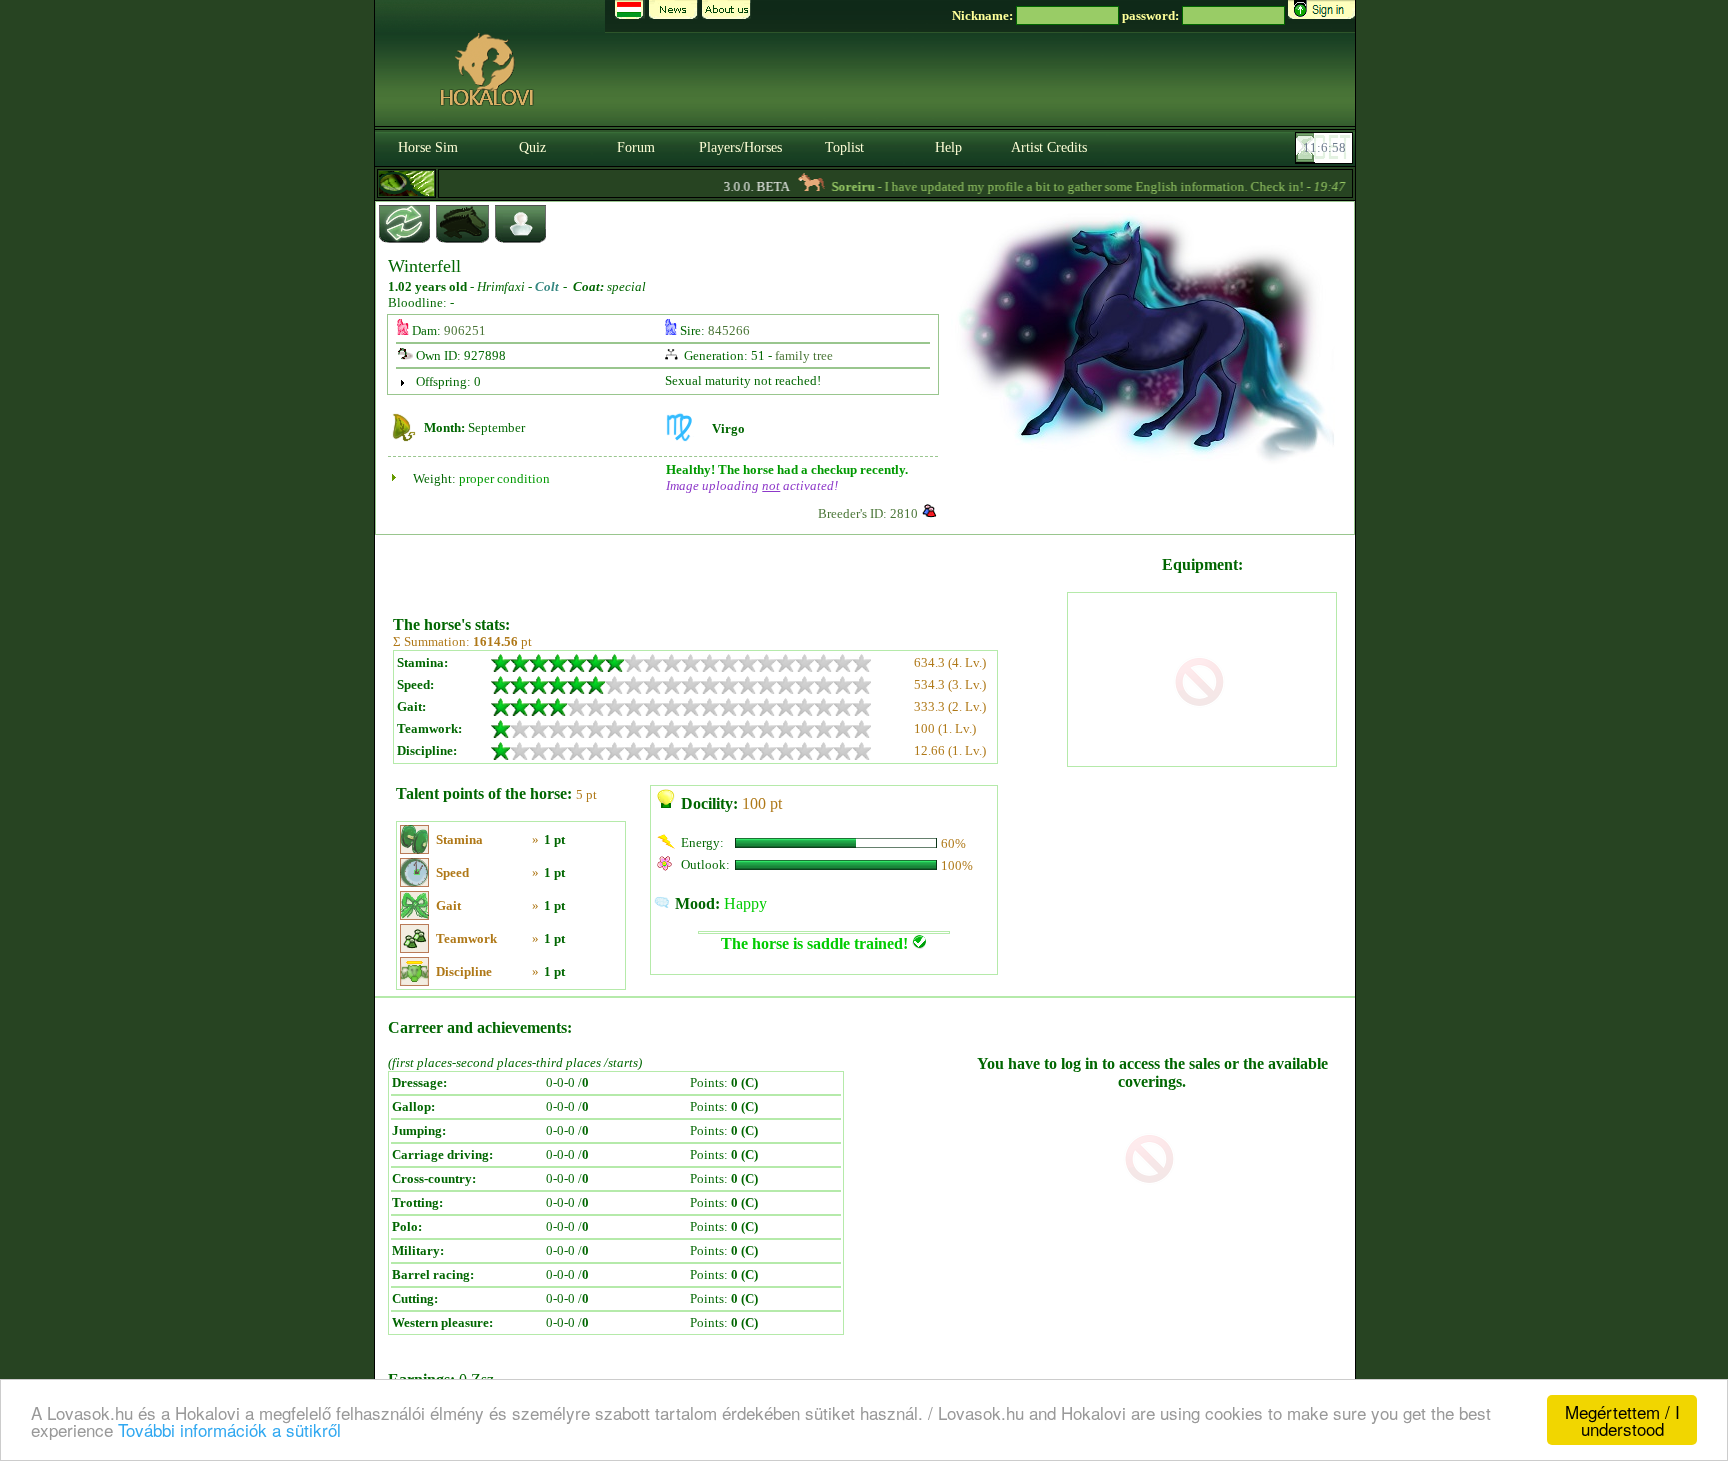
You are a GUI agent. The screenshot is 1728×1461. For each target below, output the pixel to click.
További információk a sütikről (229, 1429)
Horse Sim (428, 147)
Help (948, 147)
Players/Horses (740, 147)
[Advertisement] (728, 568)
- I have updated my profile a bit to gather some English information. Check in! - (1067, 186)
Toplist (844, 147)
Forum (636, 147)
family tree (804, 355)
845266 (729, 330)
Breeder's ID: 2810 (868, 513)
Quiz (532, 147)
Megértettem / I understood (1622, 1420)
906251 (465, 330)
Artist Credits (1049, 147)
